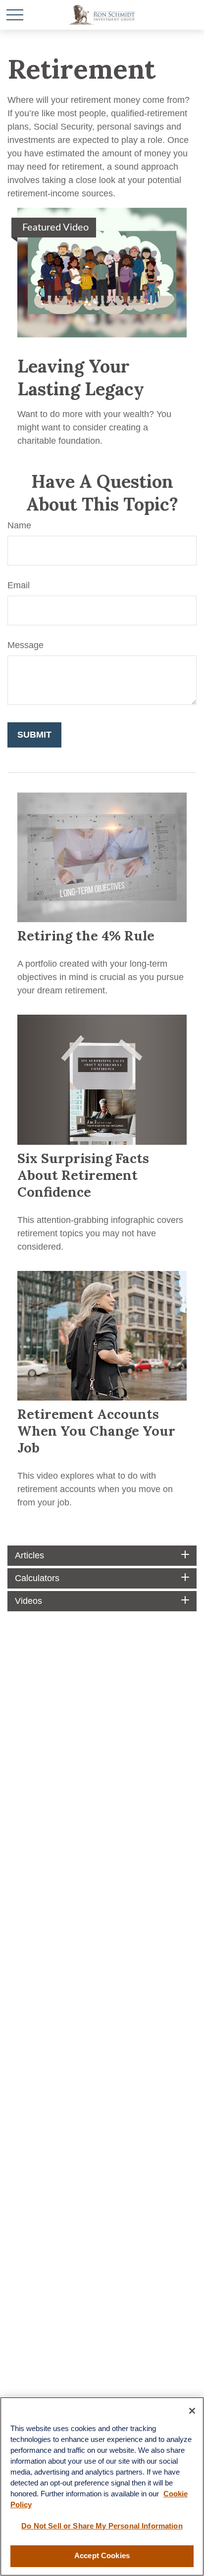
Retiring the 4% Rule (86, 936)
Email (19, 585)
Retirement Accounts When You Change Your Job (96, 1431)
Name (19, 525)
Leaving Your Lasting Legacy (81, 377)
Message (25, 645)
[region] (102, 2486)
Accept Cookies (102, 2556)
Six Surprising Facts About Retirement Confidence (83, 1175)
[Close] (192, 2411)
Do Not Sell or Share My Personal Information (102, 2526)
